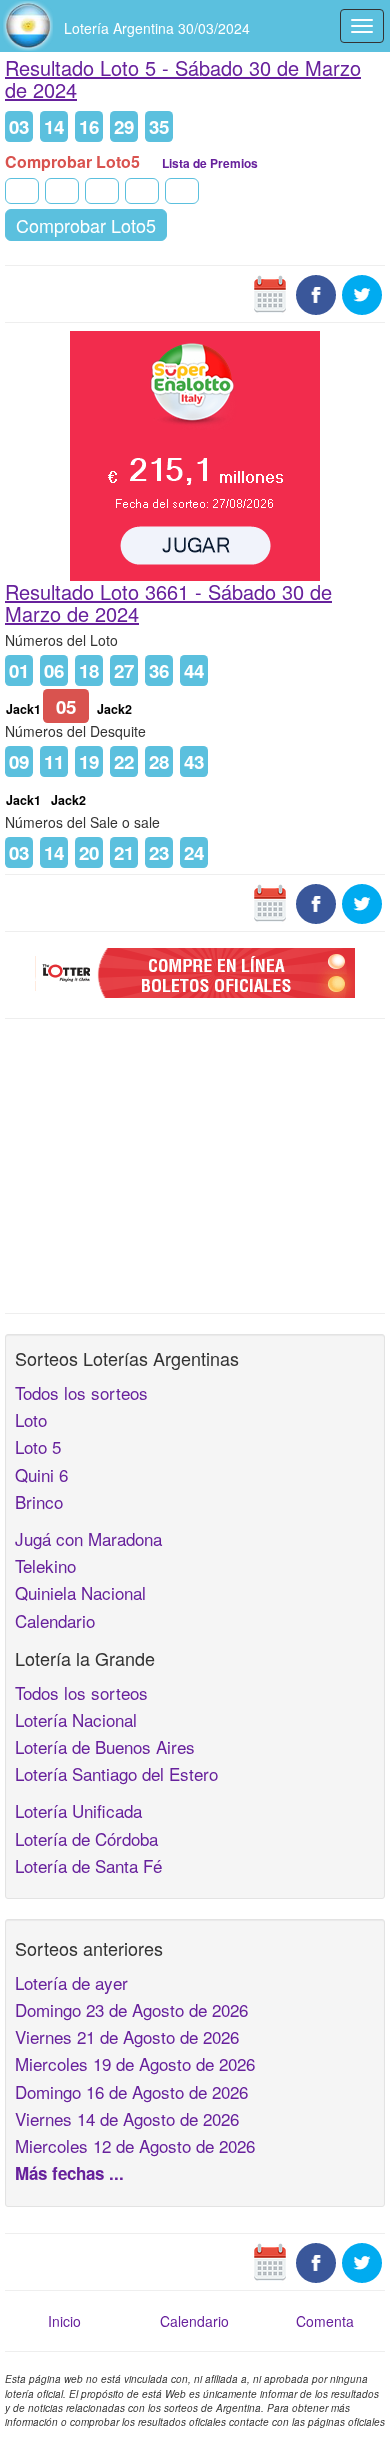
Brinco (39, 1501)
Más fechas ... (69, 2173)
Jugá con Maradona (88, 1538)
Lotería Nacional (76, 1719)
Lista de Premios (210, 163)
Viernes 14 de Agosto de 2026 (127, 2118)
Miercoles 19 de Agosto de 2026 (135, 2063)
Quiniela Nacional (80, 1592)
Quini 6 (41, 1474)
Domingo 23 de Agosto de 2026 (131, 2009)
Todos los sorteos (81, 1392)
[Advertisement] (195, 1164)
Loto (31, 1419)
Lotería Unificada (78, 1810)
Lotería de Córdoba (86, 1838)
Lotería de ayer (71, 1982)
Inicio (64, 2321)
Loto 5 (38, 1446)
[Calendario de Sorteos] (270, 292)
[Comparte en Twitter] (362, 292)
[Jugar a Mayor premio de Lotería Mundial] (195, 453)
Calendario (55, 1620)
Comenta (325, 2321)
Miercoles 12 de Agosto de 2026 (135, 2145)
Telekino (45, 1565)
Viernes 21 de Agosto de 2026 (127, 2036)
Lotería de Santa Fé (88, 1865)
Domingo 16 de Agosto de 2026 (131, 2091)
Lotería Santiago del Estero (116, 1773)
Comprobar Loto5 (86, 225)
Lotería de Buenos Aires (105, 1746)
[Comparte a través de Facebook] (316, 292)
